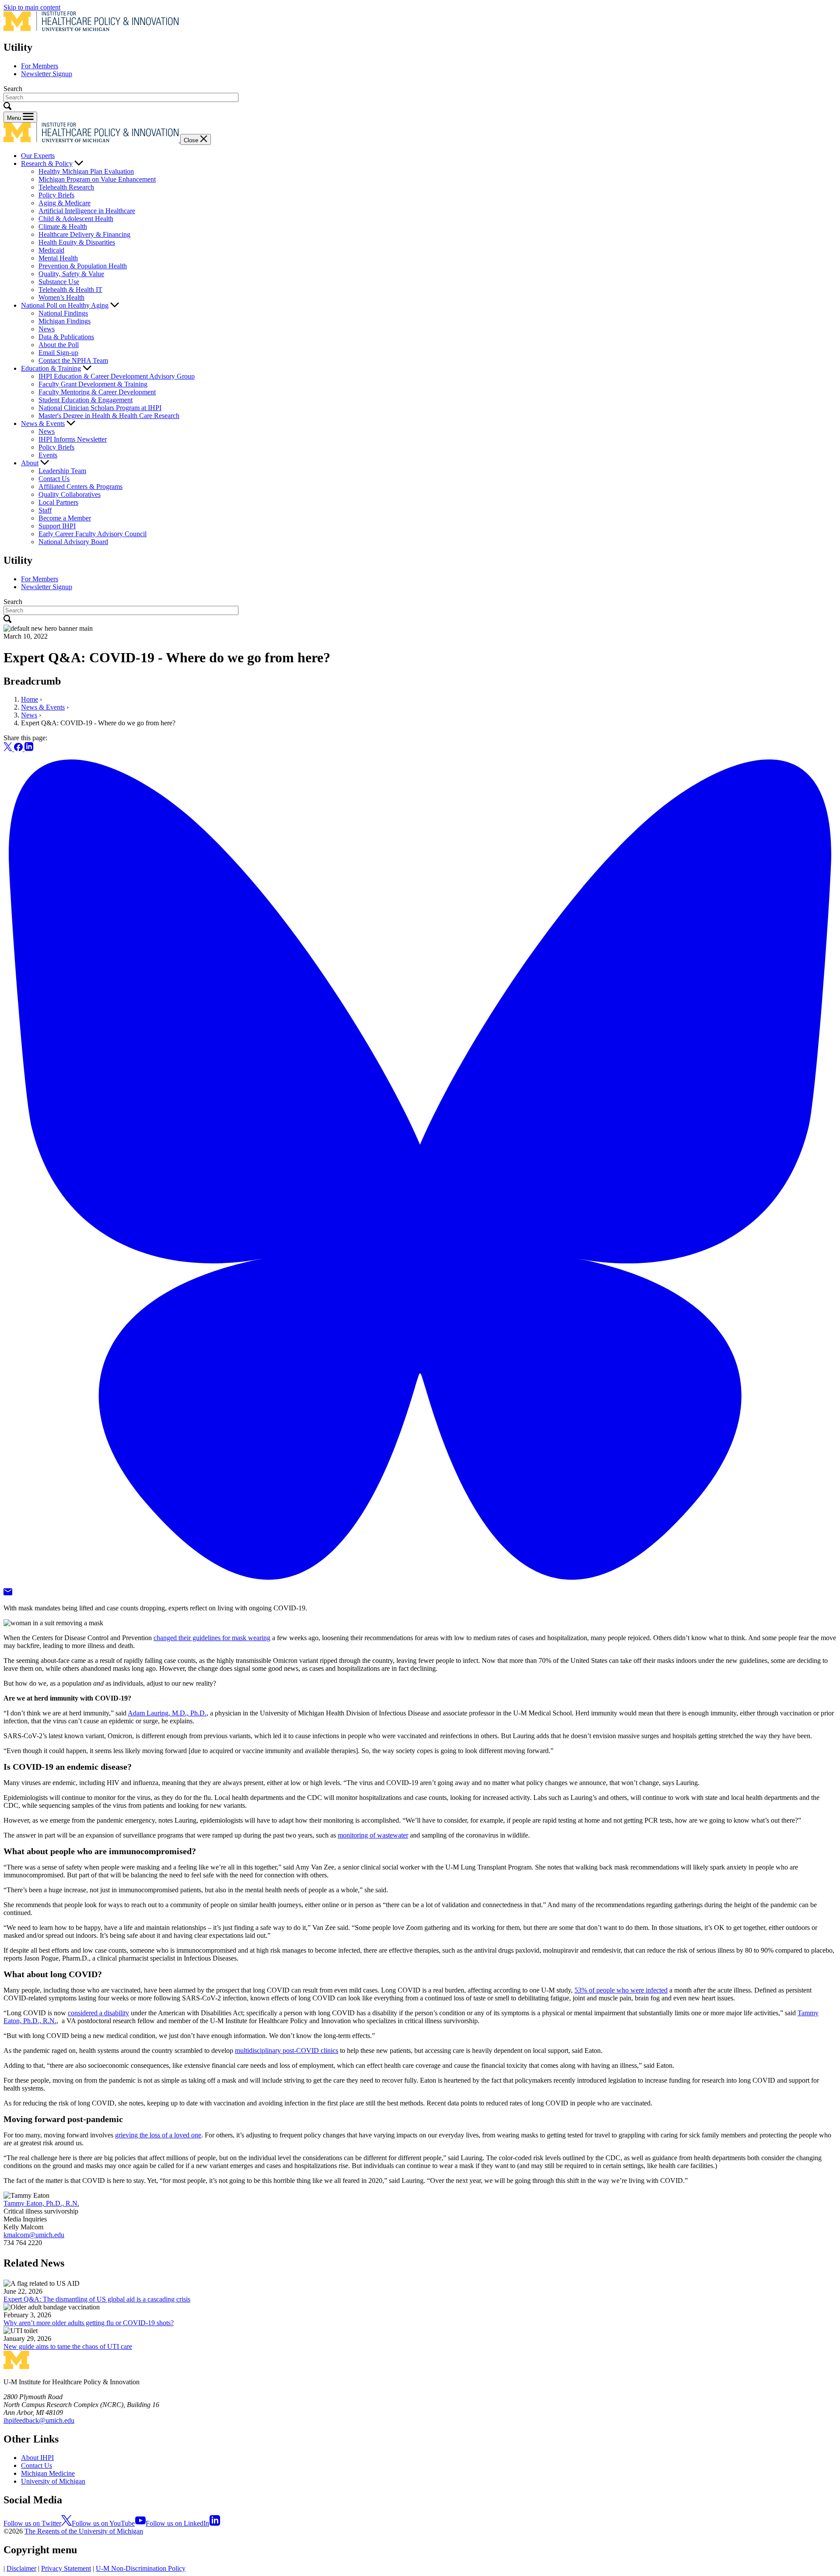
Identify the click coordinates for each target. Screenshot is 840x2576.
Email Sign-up (58, 353)
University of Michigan (53, 2481)
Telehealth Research (66, 187)
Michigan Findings (65, 321)
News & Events (43, 423)
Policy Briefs (56, 195)
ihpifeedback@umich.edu (39, 2420)
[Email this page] (8, 1593)
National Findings (63, 313)
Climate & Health (63, 227)
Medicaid (51, 250)
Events (48, 455)
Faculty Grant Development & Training (93, 384)
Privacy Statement (66, 2568)
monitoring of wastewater (373, 1835)
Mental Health (58, 258)
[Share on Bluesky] (420, 1584)
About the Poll (59, 345)
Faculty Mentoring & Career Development (97, 392)
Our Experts (38, 156)
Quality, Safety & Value (71, 274)
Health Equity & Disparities (77, 242)
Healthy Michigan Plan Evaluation (86, 171)
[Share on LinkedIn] (29, 749)
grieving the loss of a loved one (158, 2135)
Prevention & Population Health (83, 266)
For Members (40, 66)
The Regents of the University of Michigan (84, 2531)
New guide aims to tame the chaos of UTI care (68, 2346)
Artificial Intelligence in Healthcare (87, 211)
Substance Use (59, 282)
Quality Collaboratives (70, 494)
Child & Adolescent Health (76, 219)
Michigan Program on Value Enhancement (97, 179)
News (47, 329)
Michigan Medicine (48, 2473)
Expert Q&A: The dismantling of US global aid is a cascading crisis (97, 2299)
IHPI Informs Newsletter (73, 439)
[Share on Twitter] (9, 749)
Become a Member (65, 518)
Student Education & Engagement (86, 400)
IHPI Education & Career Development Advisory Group (117, 376)
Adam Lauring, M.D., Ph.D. (167, 1713)
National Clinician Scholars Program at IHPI (100, 408)
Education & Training (51, 368)
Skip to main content (32, 7)
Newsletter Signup (47, 74)
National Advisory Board (73, 542)
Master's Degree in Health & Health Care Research (109, 416)
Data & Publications (66, 337)
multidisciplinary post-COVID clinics (287, 2051)
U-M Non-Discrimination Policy (141, 2568)
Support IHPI (57, 526)
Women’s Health (61, 297)
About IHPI (37, 2458)
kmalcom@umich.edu (34, 2235)
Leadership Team (62, 471)
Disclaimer (21, 2568)
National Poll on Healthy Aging (65, 305)
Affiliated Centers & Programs (80, 487)
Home (30, 699)
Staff (45, 510)
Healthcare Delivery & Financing (84, 234)
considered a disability (98, 2013)
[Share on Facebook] (19, 749)
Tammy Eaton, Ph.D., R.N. (41, 2203)
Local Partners (58, 502)
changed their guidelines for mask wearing (212, 1638)
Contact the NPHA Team (73, 360)
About (30, 463)
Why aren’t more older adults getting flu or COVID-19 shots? (89, 2323)
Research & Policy (47, 163)
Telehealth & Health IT (70, 290)
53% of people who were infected (621, 1990)
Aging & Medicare (65, 203)
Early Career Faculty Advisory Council (93, 534)
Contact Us (54, 479)
